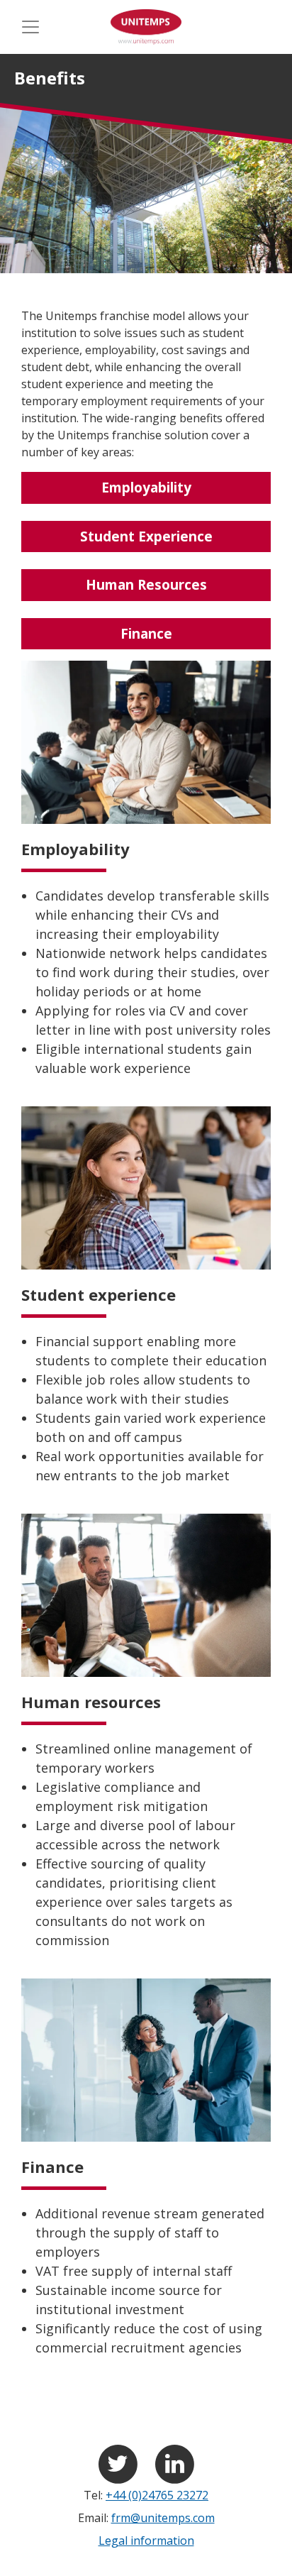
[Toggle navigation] (30, 27)
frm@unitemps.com (163, 2518)
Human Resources (146, 585)
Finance (146, 634)
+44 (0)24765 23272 (157, 2495)
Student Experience (146, 536)
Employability (146, 488)
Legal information (146, 2541)
